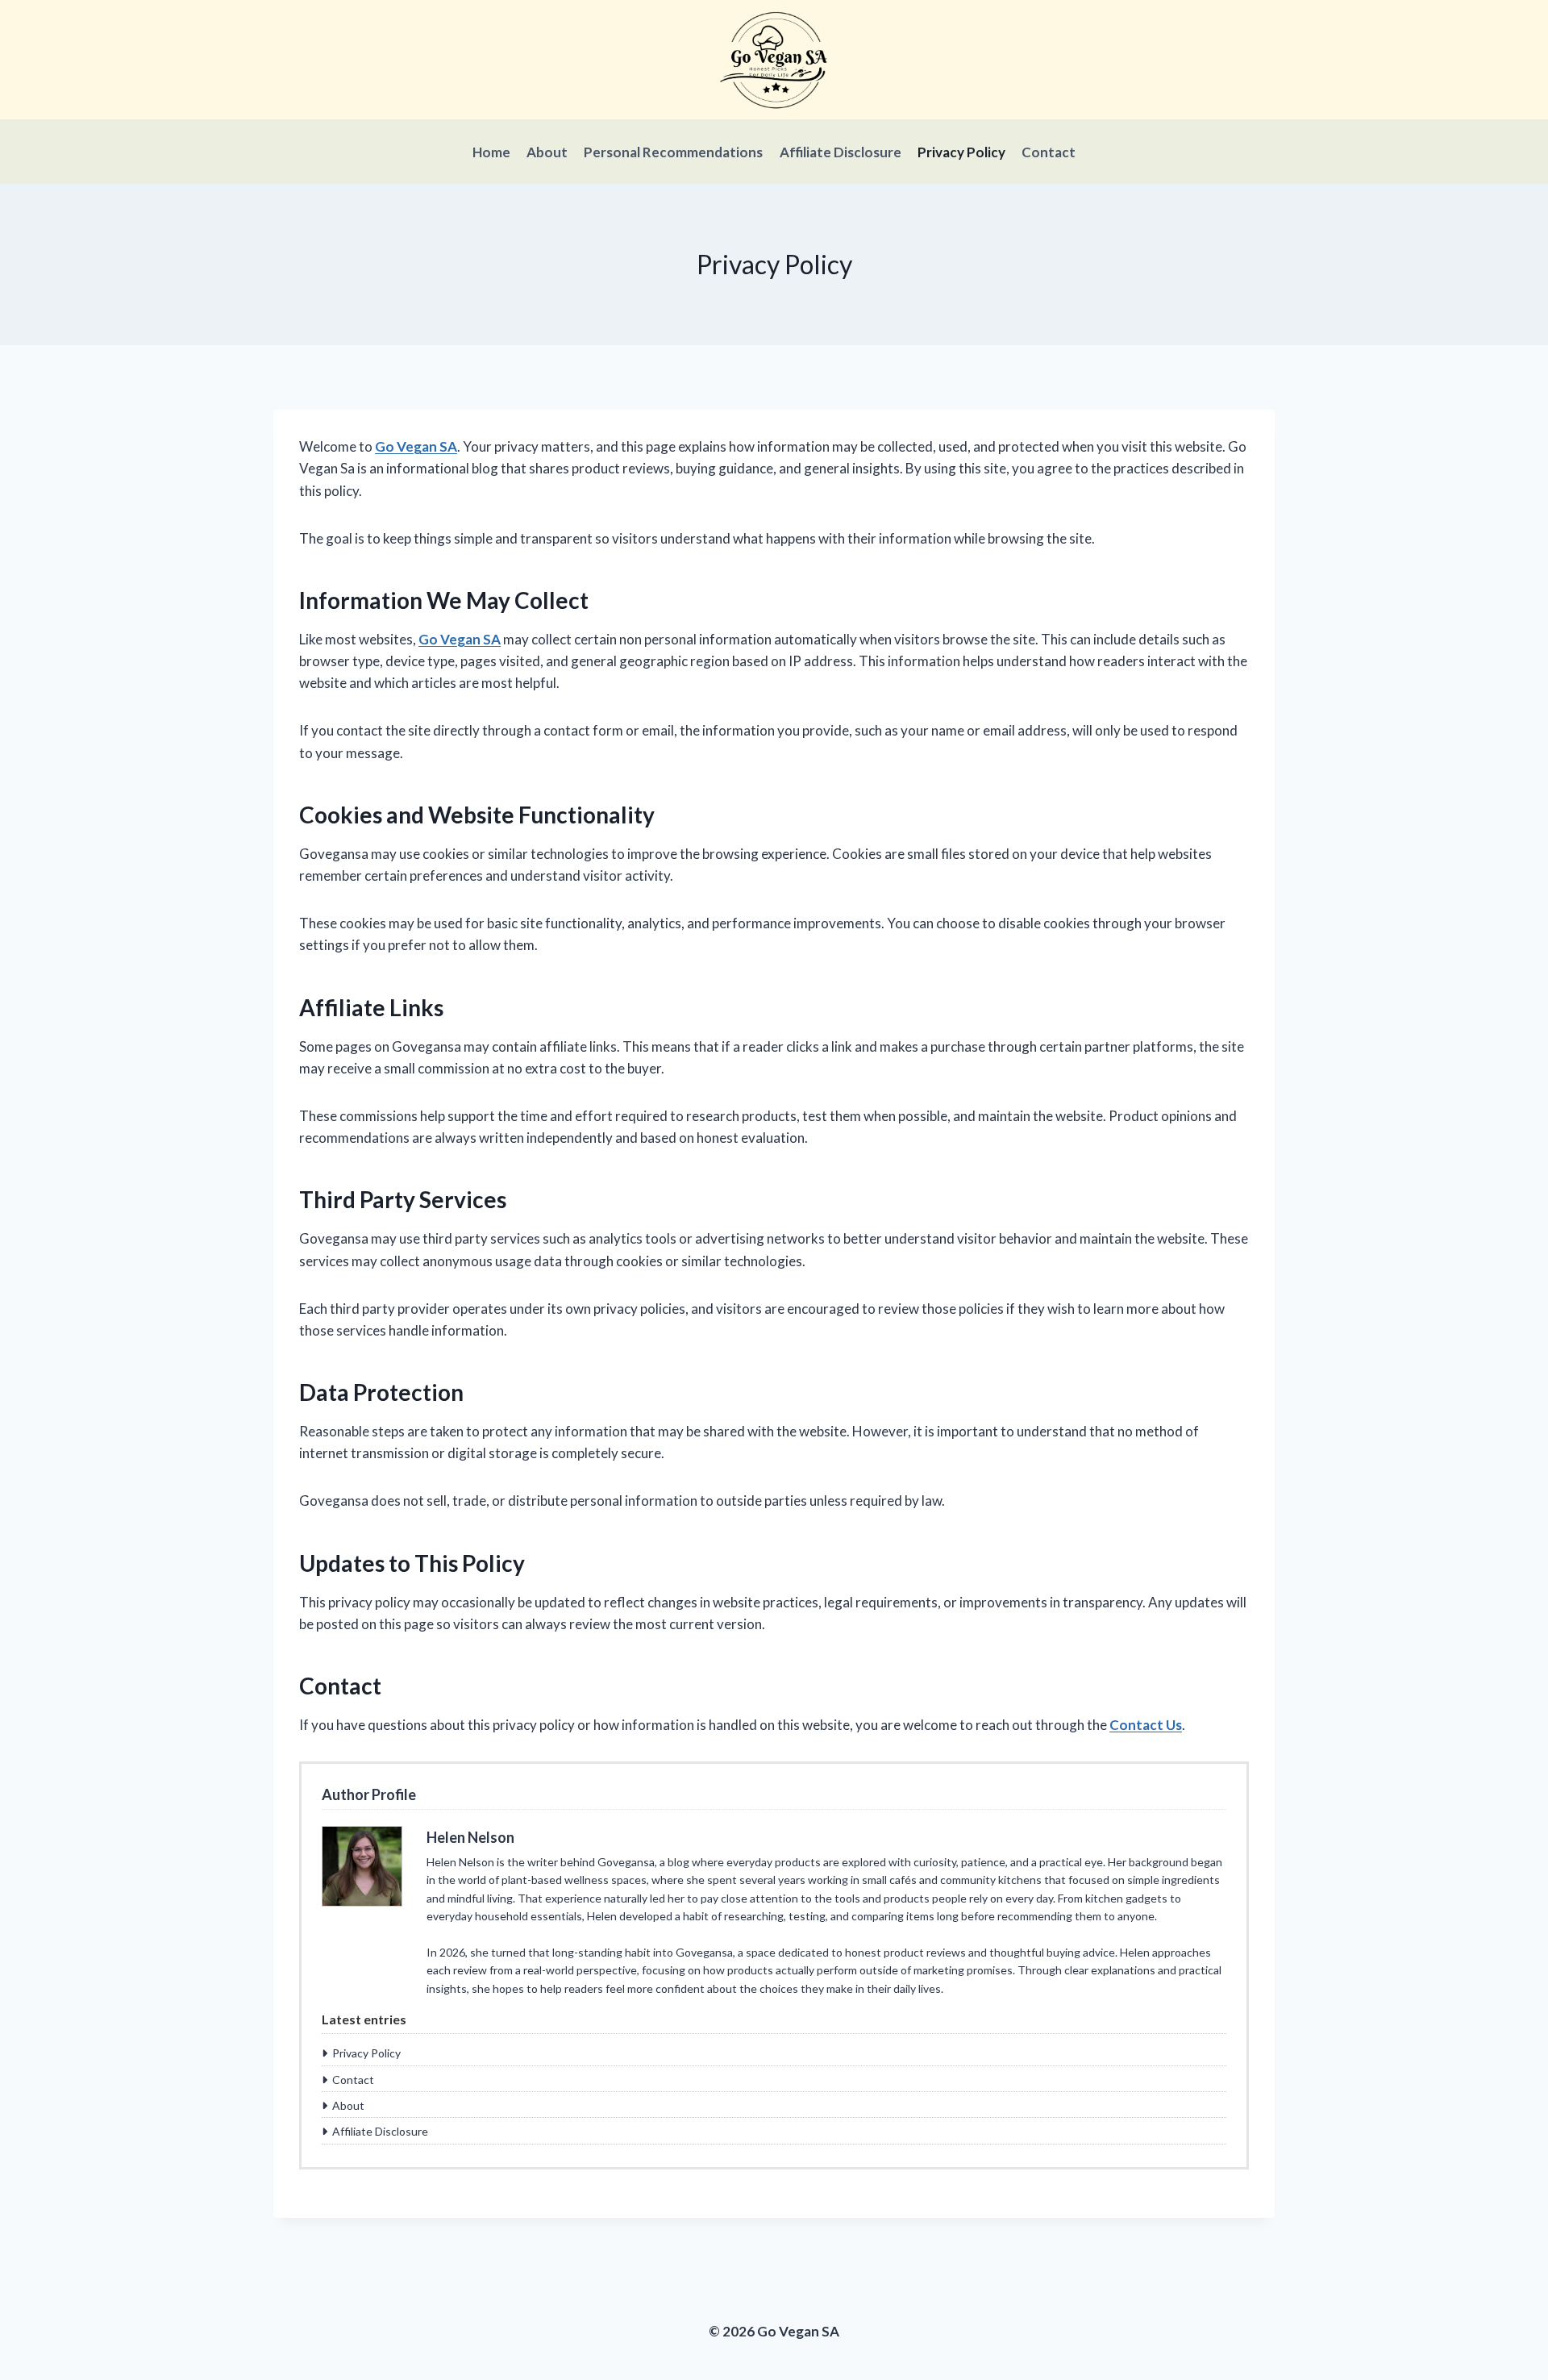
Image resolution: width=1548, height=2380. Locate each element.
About (547, 152)
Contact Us (1146, 1725)
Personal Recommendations (673, 152)
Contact (1049, 152)
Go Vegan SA (416, 446)
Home (491, 152)
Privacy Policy (961, 152)
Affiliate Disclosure (841, 152)
